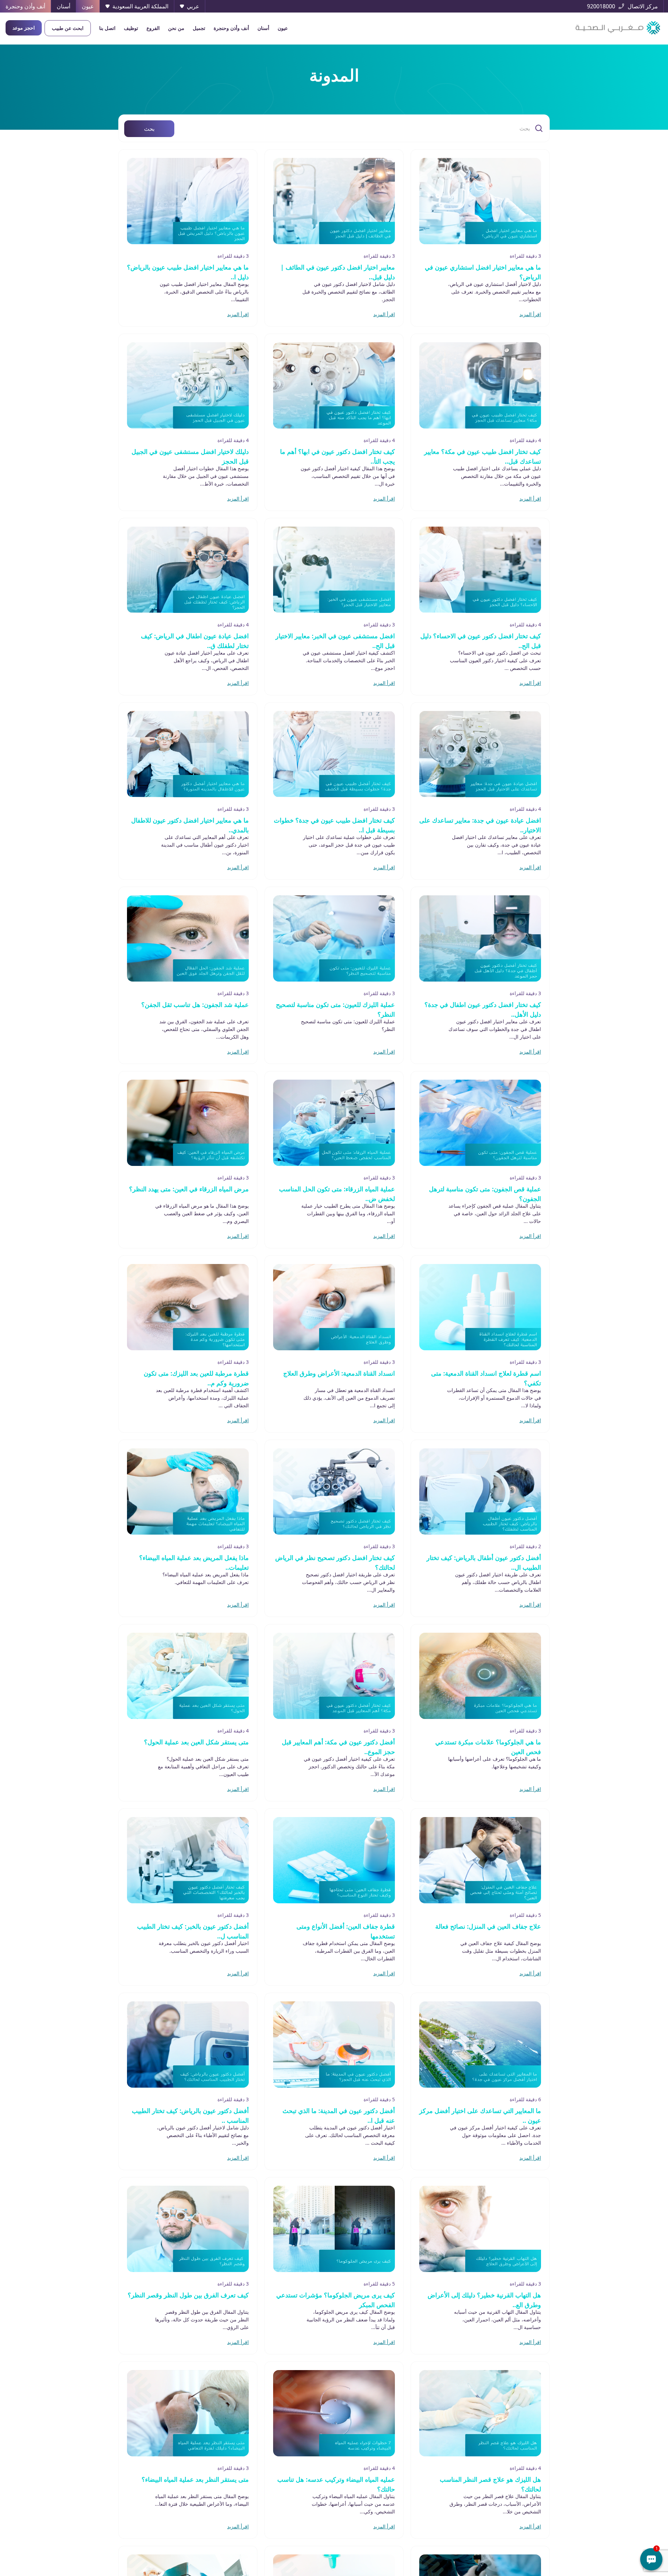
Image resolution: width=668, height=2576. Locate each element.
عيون (283, 28)
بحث (149, 129)
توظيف (131, 28)
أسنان (263, 28)
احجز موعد (24, 28)
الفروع (153, 28)
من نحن (176, 28)
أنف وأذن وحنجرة (231, 28)
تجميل (199, 28)
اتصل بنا (107, 28)
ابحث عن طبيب (68, 28)
